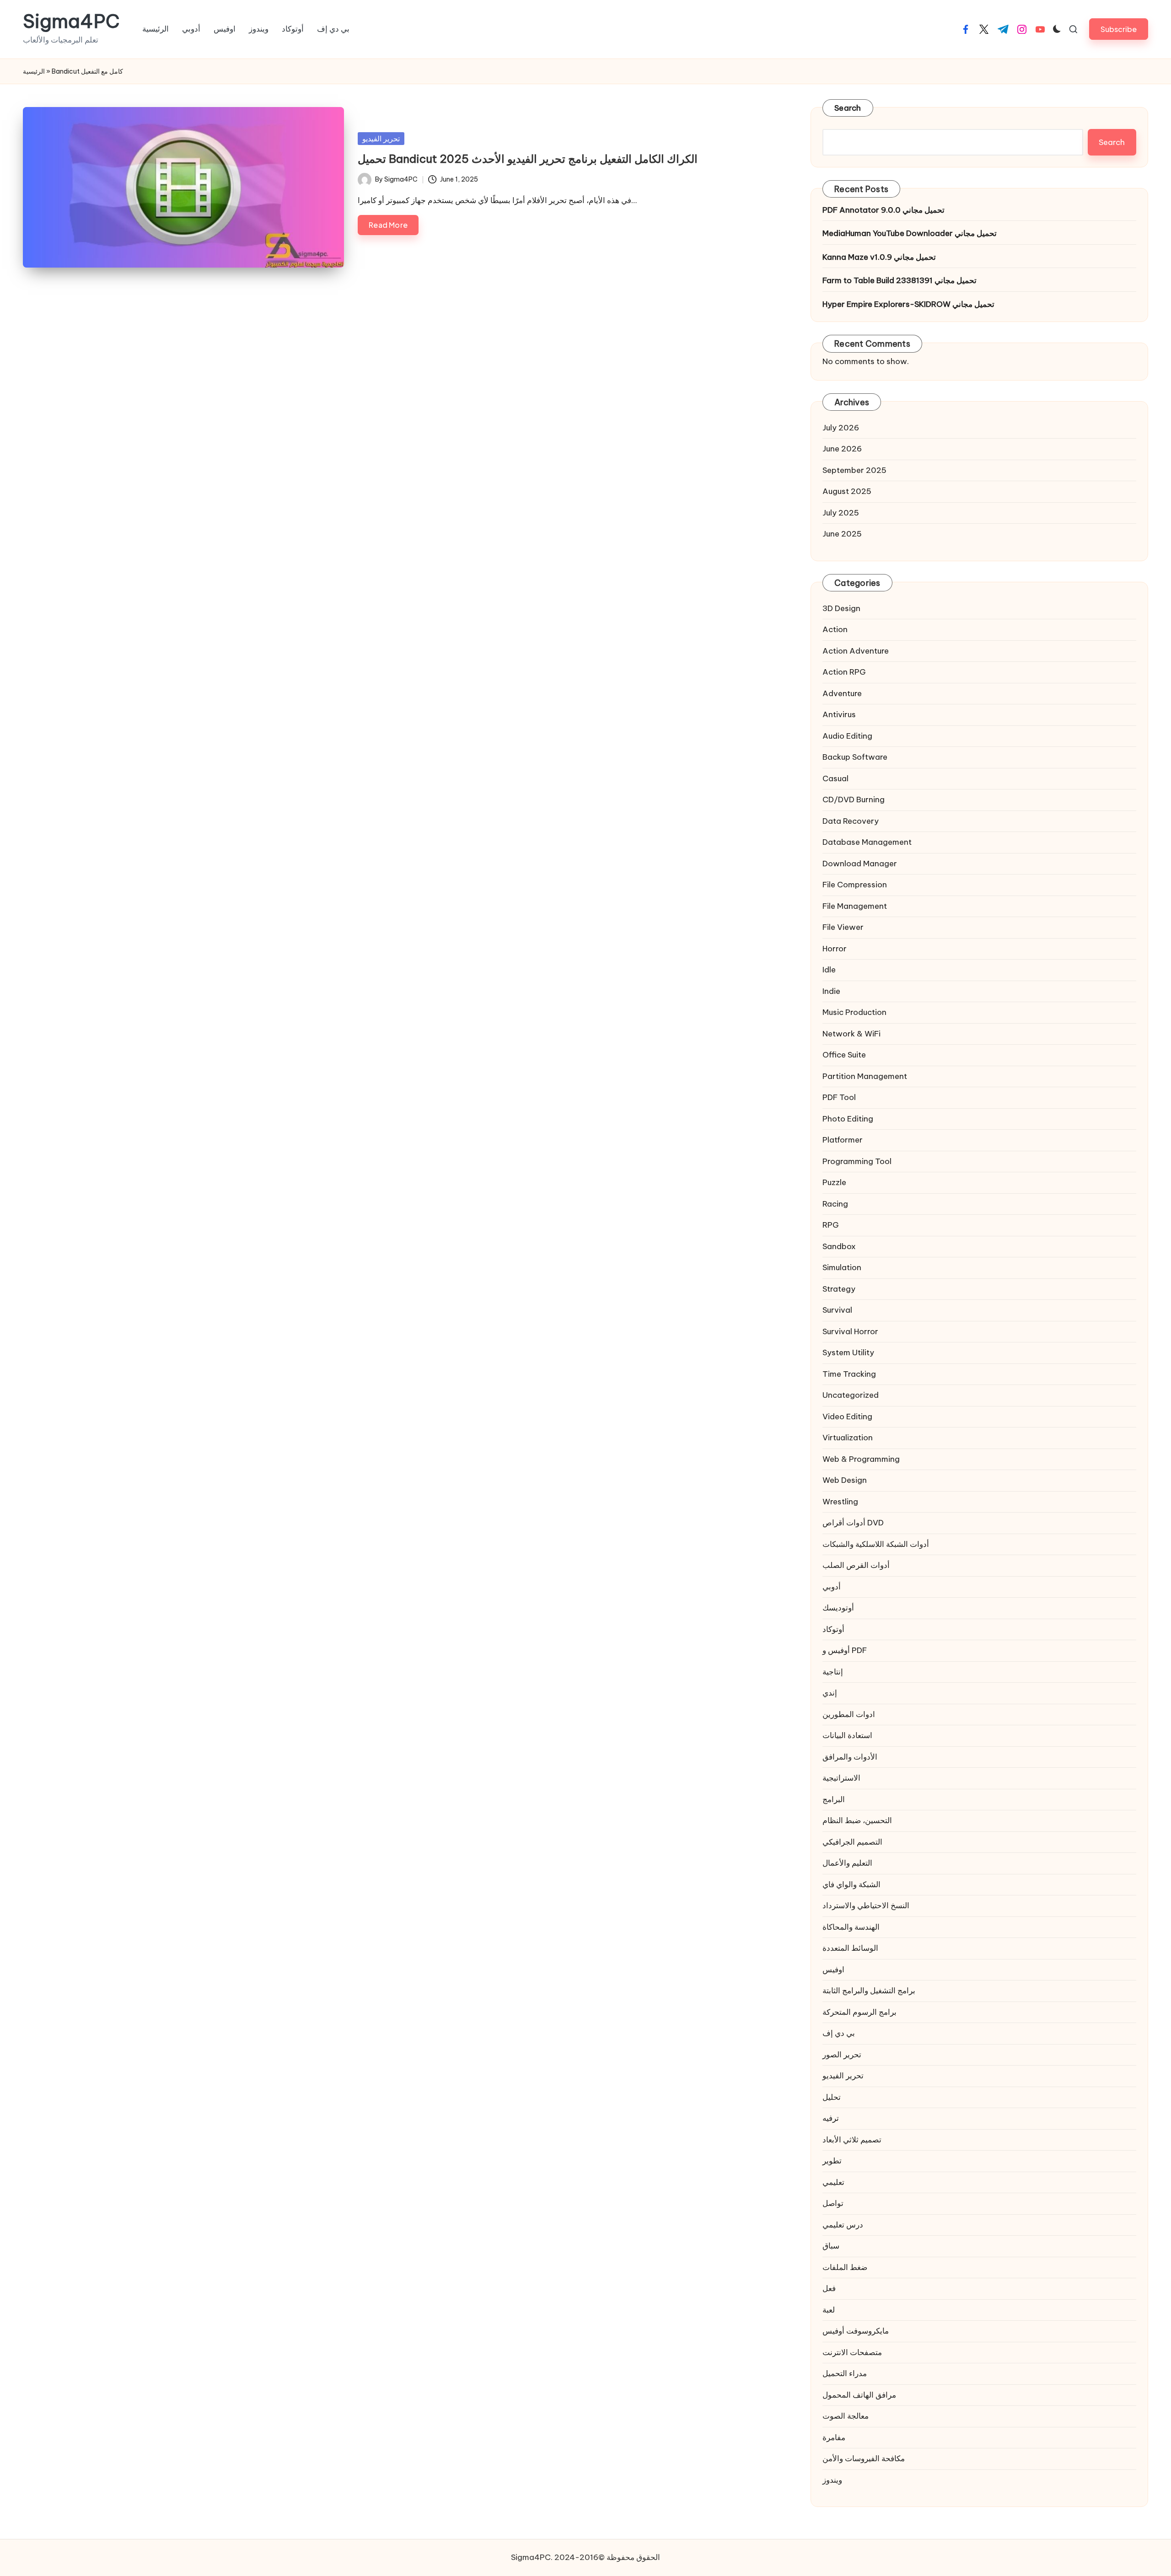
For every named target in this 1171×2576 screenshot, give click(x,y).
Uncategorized (851, 1395)
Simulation (842, 1267)
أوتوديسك (838, 1608)
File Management (855, 906)
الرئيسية (34, 71)
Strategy (839, 1289)
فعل (829, 2288)
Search (848, 108)
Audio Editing (847, 736)
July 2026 (841, 428)
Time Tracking (849, 1374)
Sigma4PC (71, 21)
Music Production (854, 1012)
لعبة (829, 2310)
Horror (835, 949)
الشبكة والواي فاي (851, 1884)
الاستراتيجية (841, 1778)
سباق (831, 2246)
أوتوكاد (833, 1629)
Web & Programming (861, 1459)
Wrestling (840, 1502)
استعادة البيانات (847, 1735)
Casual (835, 778)
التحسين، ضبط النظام (857, 1820)
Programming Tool (857, 1161)
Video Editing (847, 1417)
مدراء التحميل (845, 2373)
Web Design (845, 1480)
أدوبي (832, 1587)
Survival (837, 1310)
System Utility (848, 1352)
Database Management (867, 842)
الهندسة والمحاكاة (851, 1927)
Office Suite (844, 1055)
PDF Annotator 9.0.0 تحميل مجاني (884, 210)
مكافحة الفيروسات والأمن (864, 2458)
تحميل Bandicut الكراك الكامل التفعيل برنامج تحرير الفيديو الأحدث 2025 (528, 159)
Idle (829, 970)
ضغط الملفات (845, 2267)
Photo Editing (848, 1119)
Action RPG (844, 672)
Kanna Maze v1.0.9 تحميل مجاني (879, 257)
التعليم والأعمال (847, 1863)
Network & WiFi (851, 1034)
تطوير (832, 2161)
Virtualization (848, 1438)
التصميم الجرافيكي (852, 1842)
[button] (1119, 29)
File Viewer (843, 927)
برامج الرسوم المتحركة (859, 2012)
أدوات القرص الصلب (856, 1565)
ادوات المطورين (849, 1714)
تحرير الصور (842, 2055)
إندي (830, 1693)
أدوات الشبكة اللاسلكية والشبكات (876, 1544)
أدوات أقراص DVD (853, 1523)
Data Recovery (851, 821)
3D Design (841, 608)
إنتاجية (833, 1672)
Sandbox (839, 1246)
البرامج (834, 1799)
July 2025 (841, 513)
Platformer (843, 1140)
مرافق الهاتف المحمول (859, 2395)
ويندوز (832, 2480)
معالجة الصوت (846, 2416)
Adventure (842, 693)
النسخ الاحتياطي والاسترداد (866, 1905)
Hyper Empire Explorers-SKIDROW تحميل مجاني (908, 304)
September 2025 (854, 470)
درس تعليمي (843, 2225)
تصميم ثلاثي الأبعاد (852, 2140)
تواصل (833, 2203)
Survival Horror (850, 1331)
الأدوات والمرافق (850, 1757)
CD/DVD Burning (854, 800)
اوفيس (833, 1970)
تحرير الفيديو (381, 139)
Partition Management (865, 1076)
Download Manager (860, 864)
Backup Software (855, 757)
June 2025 (842, 534)
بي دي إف (839, 2033)
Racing (835, 1204)
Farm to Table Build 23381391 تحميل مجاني (900, 280)
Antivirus (839, 714)
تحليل (832, 2097)
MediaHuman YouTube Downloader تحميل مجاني (910, 233)
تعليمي (833, 2182)
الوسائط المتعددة (850, 1948)
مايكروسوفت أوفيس (856, 2331)
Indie (831, 991)
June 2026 (842, 449)
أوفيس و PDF (845, 1650)
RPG (831, 1225)
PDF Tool (839, 1097)
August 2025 (847, 491)
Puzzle (834, 1182)
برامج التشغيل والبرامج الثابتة (869, 1991)
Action (835, 629)
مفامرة (834, 2437)
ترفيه (831, 2118)
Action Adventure (856, 651)
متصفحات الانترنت (852, 2352)
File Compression (855, 885)
